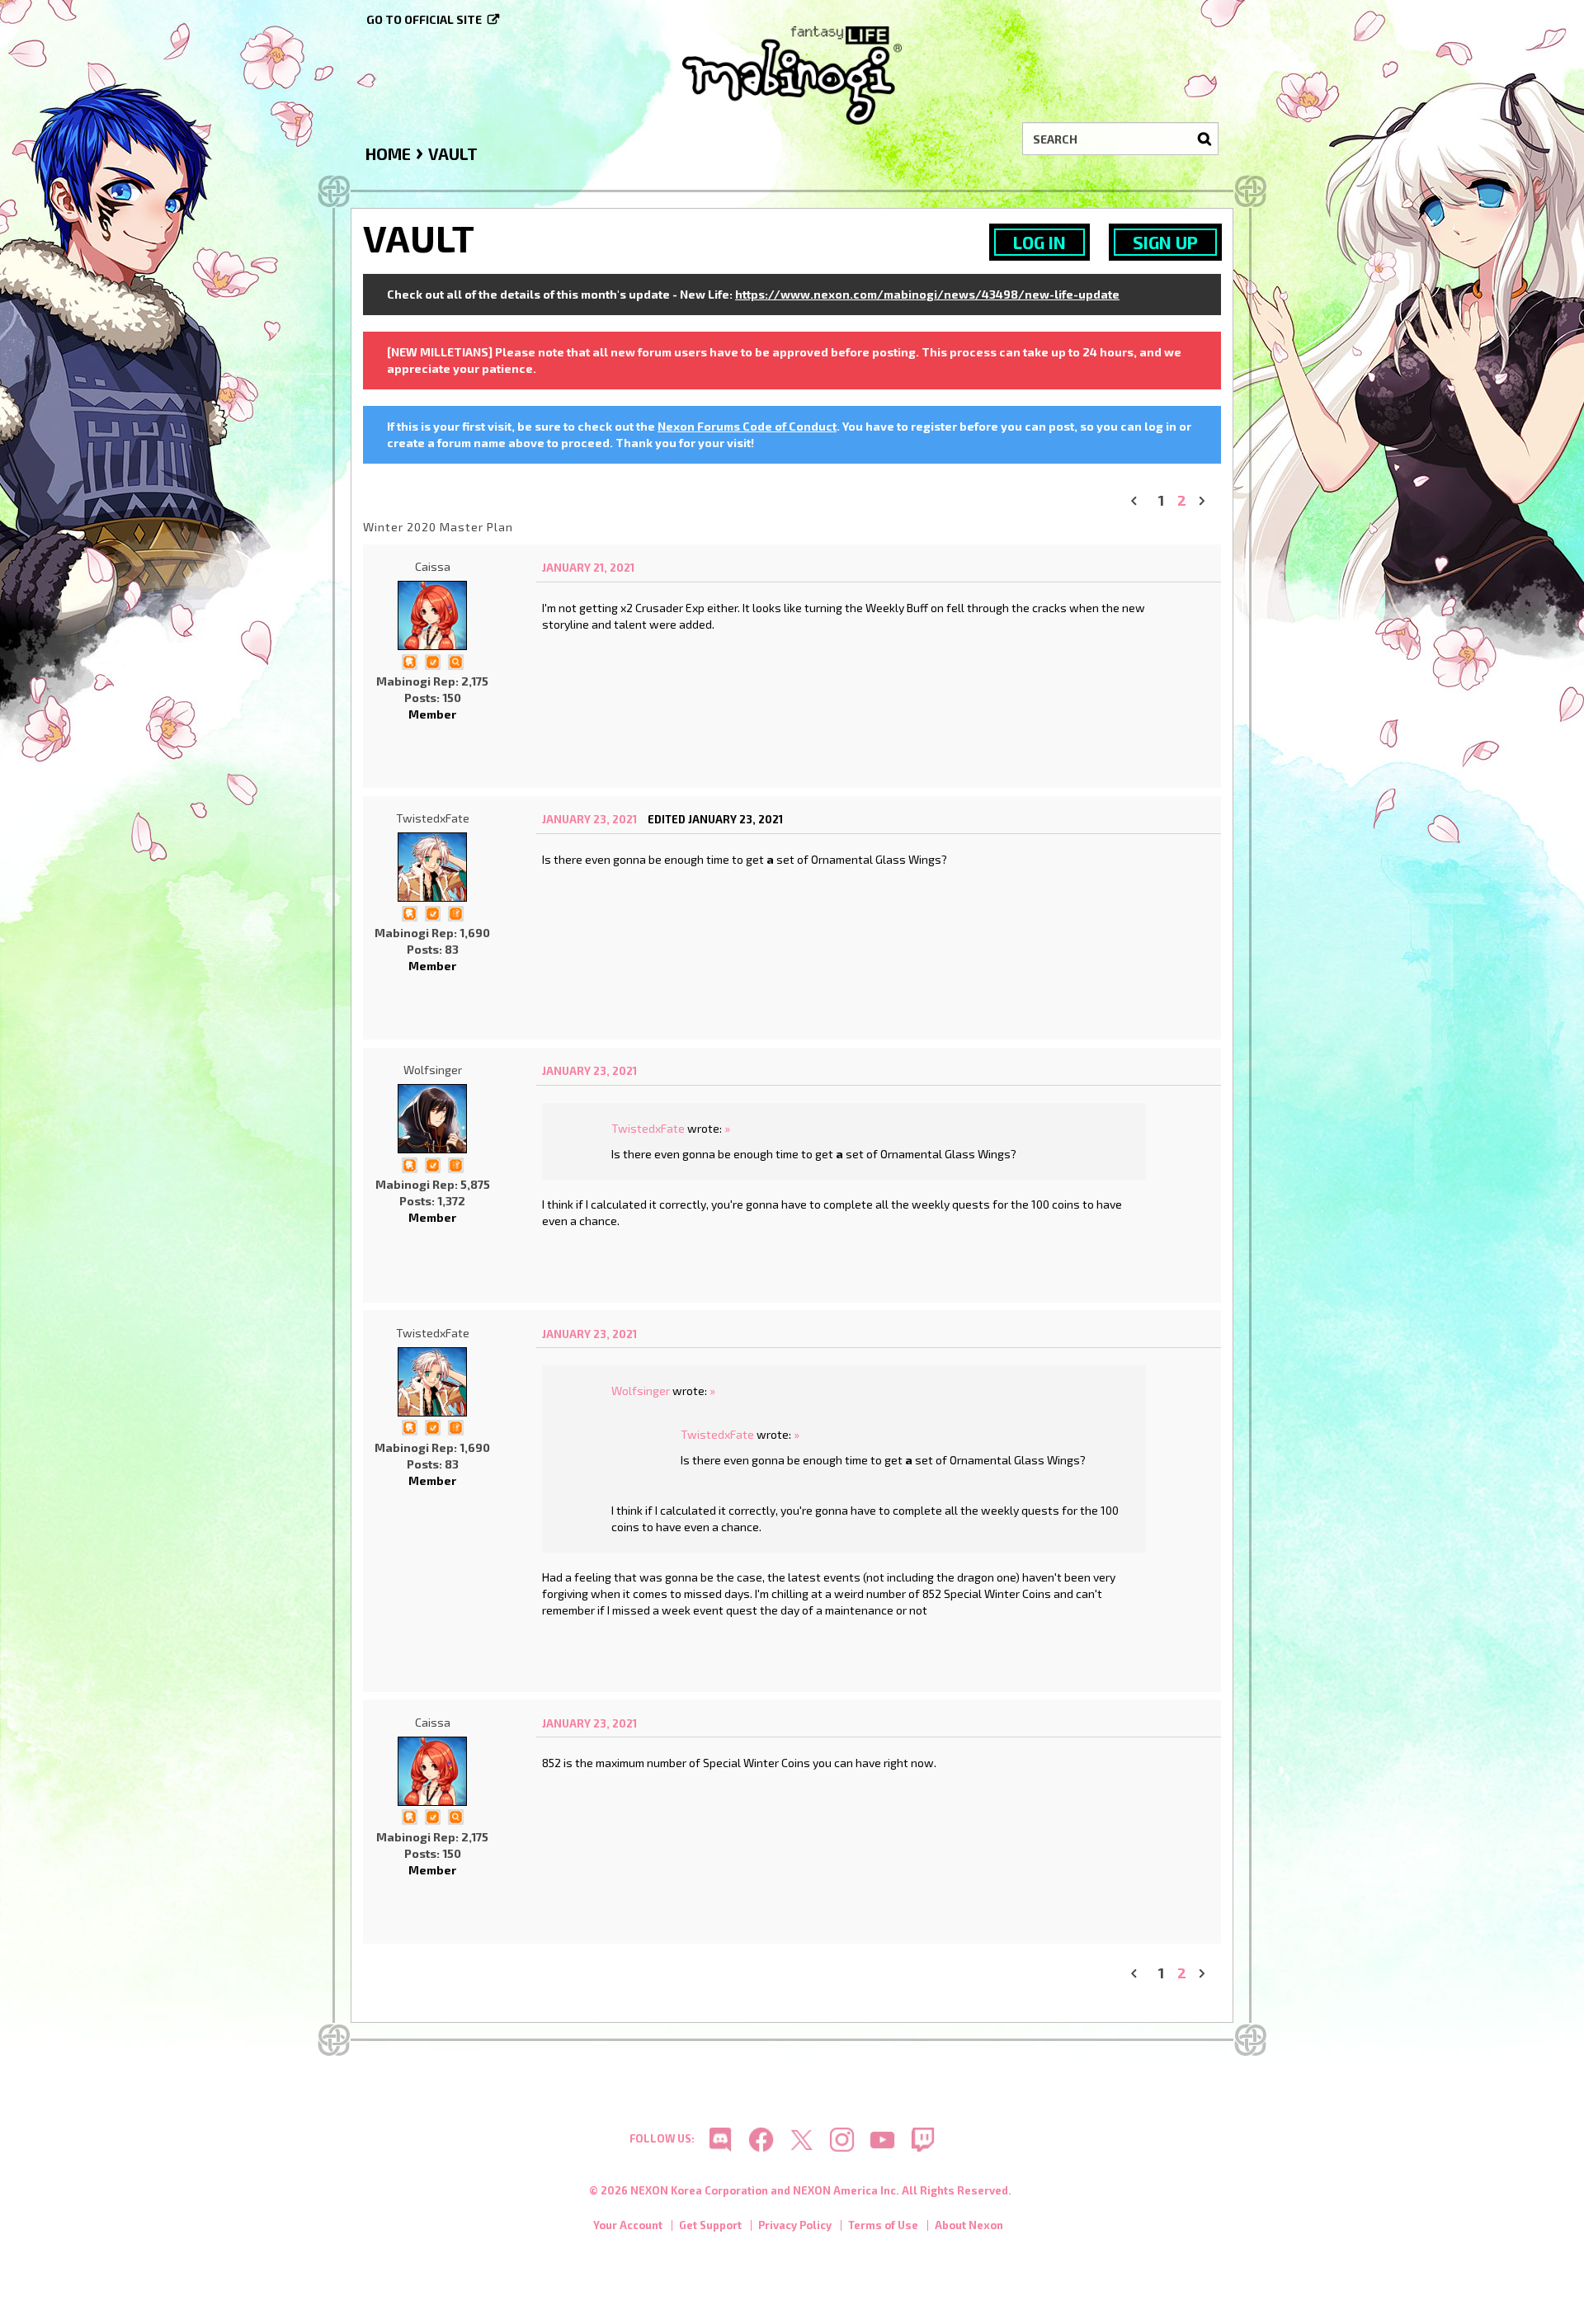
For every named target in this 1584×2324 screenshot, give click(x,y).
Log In (1039, 242)
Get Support (710, 2225)
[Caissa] (432, 615)
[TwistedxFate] (432, 867)
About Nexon (969, 2225)
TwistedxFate (433, 818)
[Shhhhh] (409, 660)
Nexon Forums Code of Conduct (747, 426)
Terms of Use (883, 2225)
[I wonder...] (455, 660)
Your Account (628, 2225)
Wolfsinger (433, 1070)
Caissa (433, 566)
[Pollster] (455, 912)
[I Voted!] (432, 660)
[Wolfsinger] (432, 1119)
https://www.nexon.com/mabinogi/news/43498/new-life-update (927, 294)
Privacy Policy (795, 2225)
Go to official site (424, 19)
